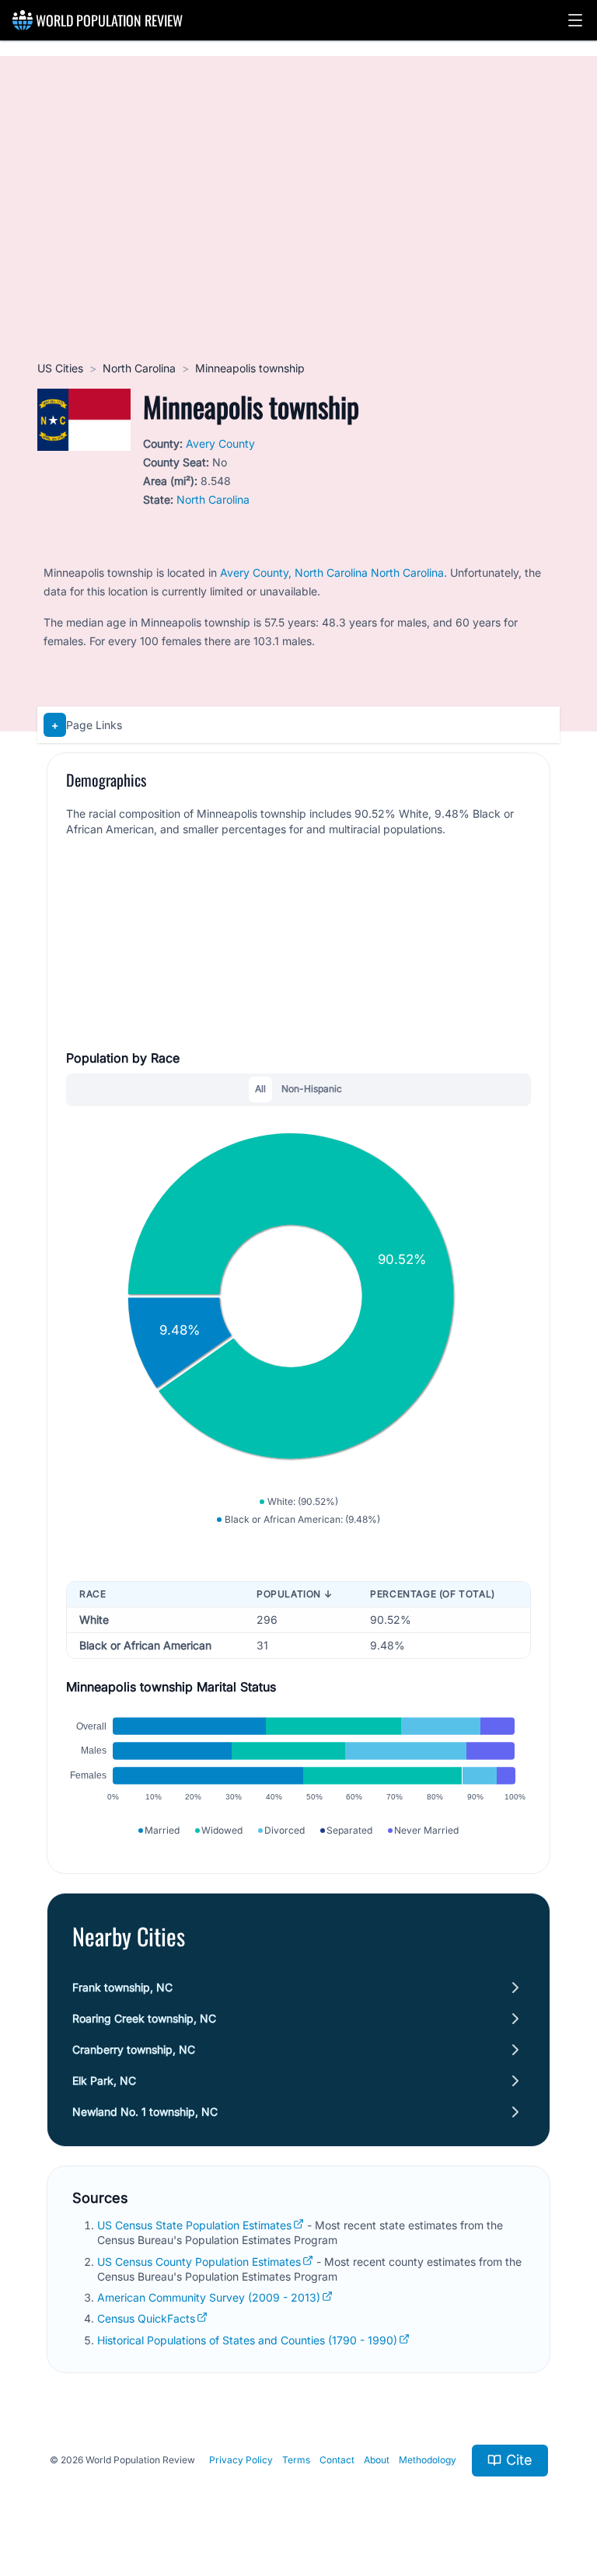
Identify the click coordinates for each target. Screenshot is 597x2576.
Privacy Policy (241, 2460)
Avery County (220, 443)
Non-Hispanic (312, 1089)
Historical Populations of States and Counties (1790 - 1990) (247, 2340)
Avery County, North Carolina (294, 572)
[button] (575, 20)
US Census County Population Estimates (199, 2262)
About (377, 2460)
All (260, 1089)
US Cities (60, 368)
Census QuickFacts (146, 2318)
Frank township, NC (122, 1987)
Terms (296, 2460)
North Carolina (139, 368)
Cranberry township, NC (134, 2049)
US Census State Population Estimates (194, 2225)
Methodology (428, 2460)
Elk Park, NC (104, 2080)
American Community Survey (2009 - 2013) (209, 2297)
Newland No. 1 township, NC (145, 2112)
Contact (337, 2460)
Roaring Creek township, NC (144, 2018)
